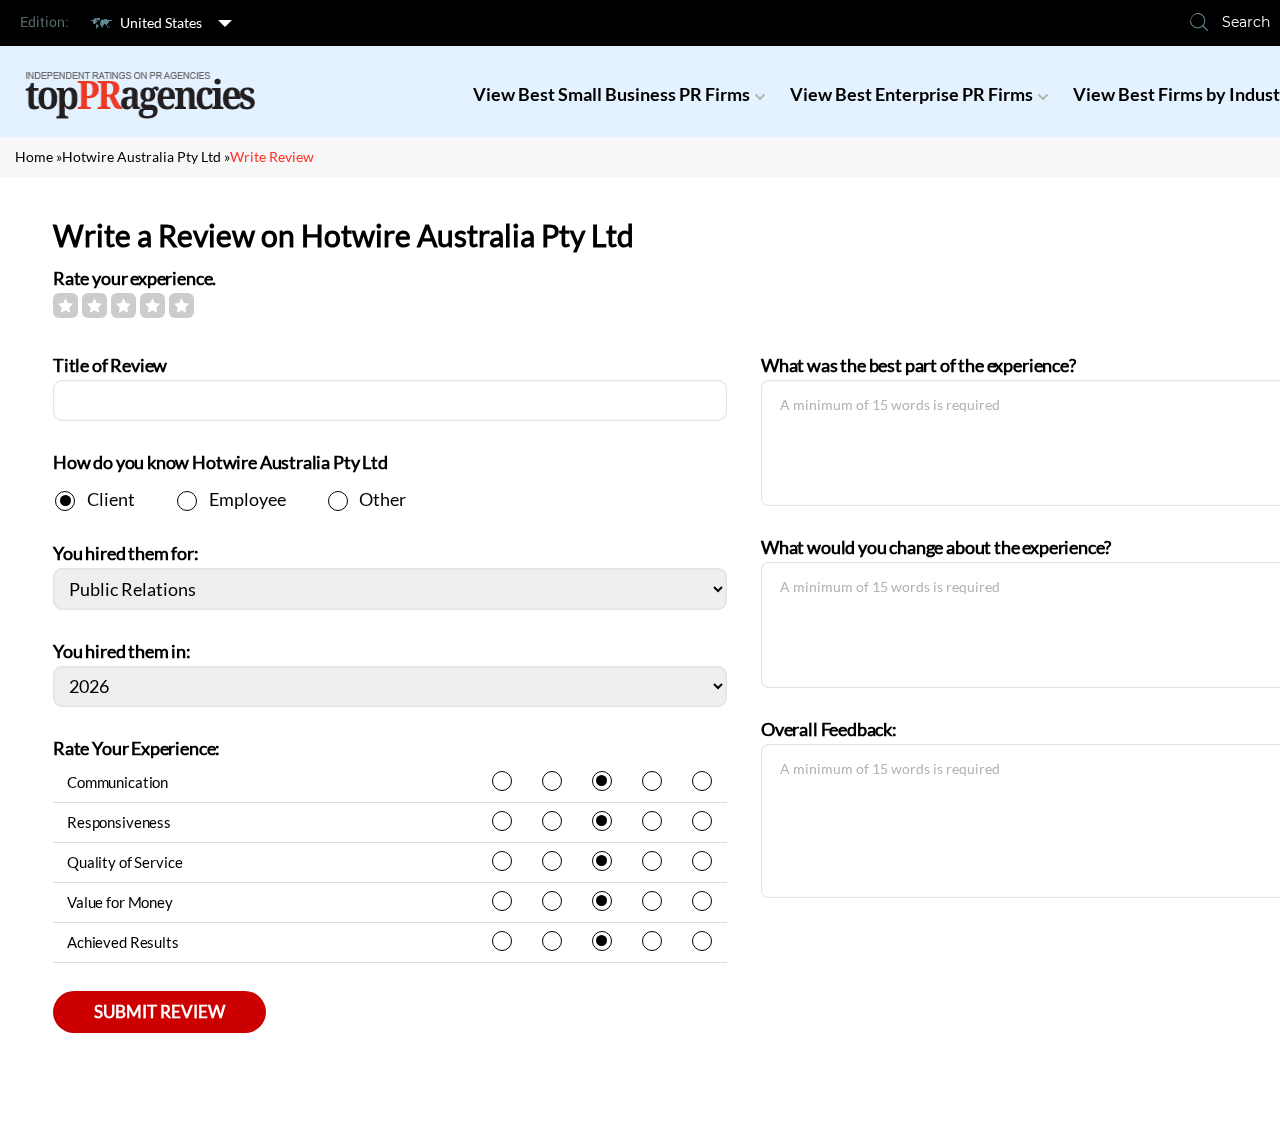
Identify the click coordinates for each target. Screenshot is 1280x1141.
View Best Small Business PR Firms (611, 94)
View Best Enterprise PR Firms (911, 94)
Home (34, 156)
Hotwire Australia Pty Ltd (141, 156)
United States (161, 22)
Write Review (272, 156)
